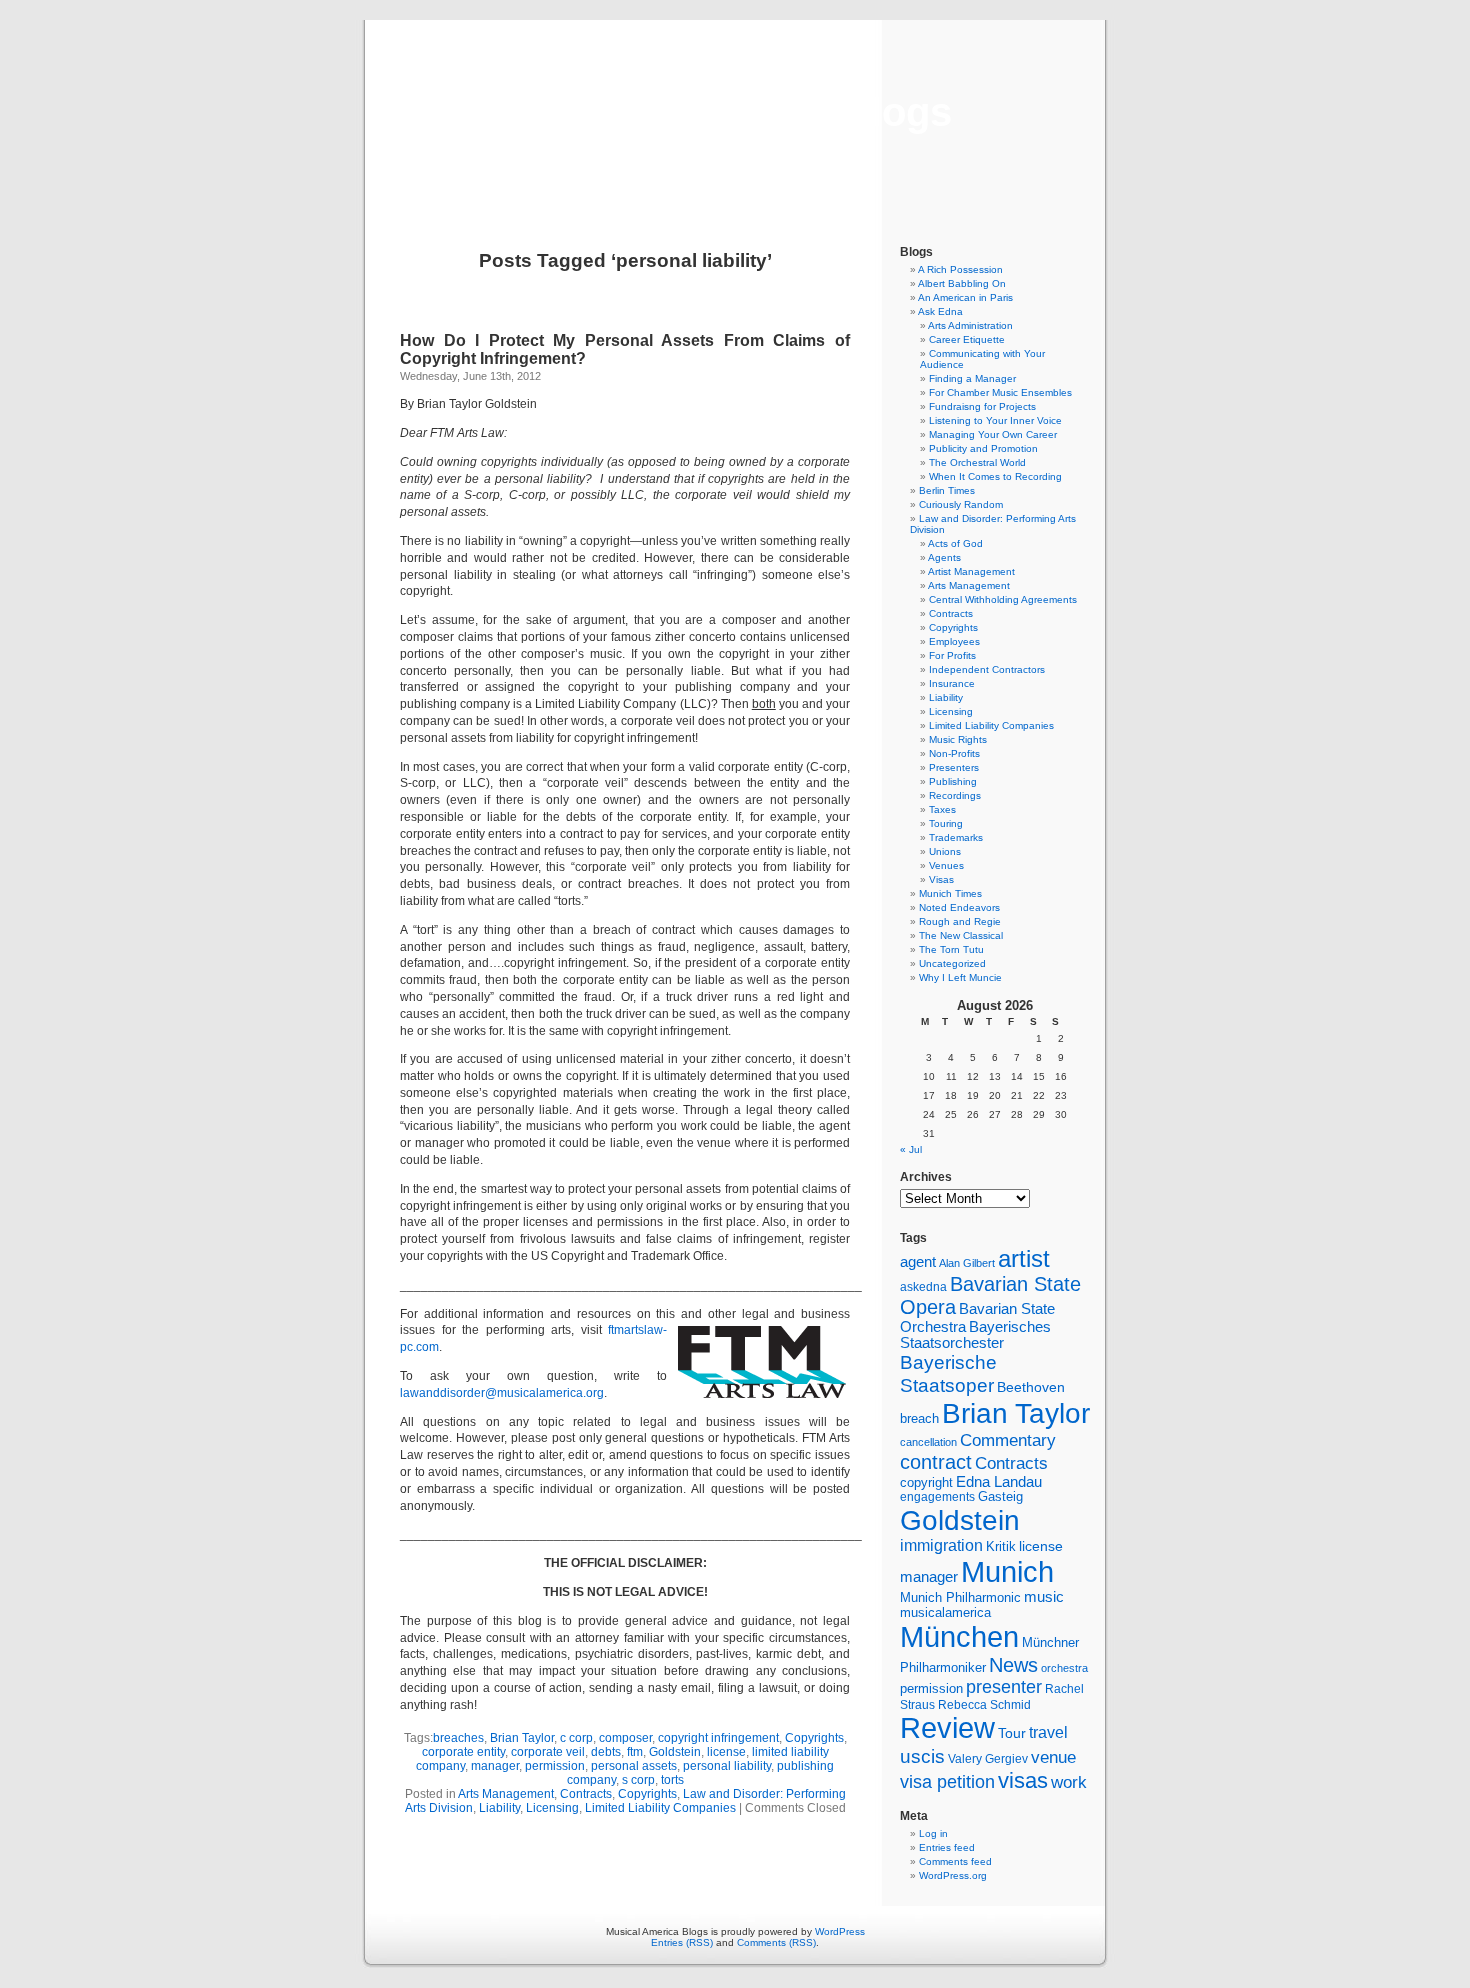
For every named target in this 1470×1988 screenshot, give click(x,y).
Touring (946, 823)
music (1044, 1597)
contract (936, 1462)
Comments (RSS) (776, 1942)
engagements (937, 1497)
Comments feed (955, 1861)
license (726, 1752)
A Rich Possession (960, 269)
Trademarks (956, 837)
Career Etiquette (967, 339)
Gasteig (1000, 1497)
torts (672, 1780)
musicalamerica (945, 1612)
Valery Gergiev (988, 1758)
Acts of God (955, 543)
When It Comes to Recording (995, 476)
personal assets (634, 1766)
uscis (922, 1756)
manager (495, 1766)
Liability (499, 1808)
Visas (941, 879)
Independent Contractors (987, 669)
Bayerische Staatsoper (948, 1373)
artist (1024, 1258)
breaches (458, 1738)
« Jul (911, 1149)
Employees (954, 641)
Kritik (1001, 1547)
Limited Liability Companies (660, 1808)
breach (919, 1419)
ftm (635, 1752)
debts (606, 1752)
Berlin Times (947, 490)
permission (555, 1766)
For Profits (952, 655)
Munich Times (950, 893)
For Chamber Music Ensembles (1000, 392)
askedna (923, 1287)
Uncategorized (952, 963)
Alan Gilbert (967, 1263)
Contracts (586, 1794)
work (1069, 1782)
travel (1048, 1732)
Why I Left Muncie (960, 977)
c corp (576, 1738)
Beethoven (1031, 1387)
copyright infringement (718, 1738)
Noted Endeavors (959, 907)
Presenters (954, 767)
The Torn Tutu (951, 949)
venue (1053, 1757)
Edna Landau (999, 1482)
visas (1023, 1780)
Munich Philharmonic (960, 1597)
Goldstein (675, 1752)
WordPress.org (953, 1875)
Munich (1007, 1571)
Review (947, 1728)
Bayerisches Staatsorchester (975, 1335)
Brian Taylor (522, 1738)
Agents (944, 557)
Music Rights (958, 739)
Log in (933, 1833)
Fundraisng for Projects (982, 406)
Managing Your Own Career (993, 434)
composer (625, 1738)
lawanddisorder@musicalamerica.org (502, 1393)
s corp (638, 1780)
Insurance (952, 683)
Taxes (942, 809)
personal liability (727, 1766)
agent (918, 1261)
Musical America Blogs (735, 112)
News (1013, 1665)
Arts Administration (970, 325)
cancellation (928, 1442)
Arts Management (506, 1794)
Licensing (552, 1808)
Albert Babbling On (962, 283)
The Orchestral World (977, 462)
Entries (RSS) (682, 1942)
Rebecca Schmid (984, 1705)
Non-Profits (954, 753)
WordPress (840, 1931)
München (959, 1636)
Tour (1012, 1733)
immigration (941, 1545)
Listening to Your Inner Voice (995, 420)
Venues (946, 865)
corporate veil (548, 1752)
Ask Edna (940, 311)
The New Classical (961, 935)
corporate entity (463, 1752)
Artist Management (971, 571)
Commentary (1008, 1440)
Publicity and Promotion (983, 448)
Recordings (955, 795)
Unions (945, 851)
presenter (1004, 1687)
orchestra (1064, 1668)
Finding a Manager (972, 378)
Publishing (953, 781)
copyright (926, 1482)
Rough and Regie (960, 921)
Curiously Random (961, 504)
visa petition (947, 1782)
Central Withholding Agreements (1003, 599)
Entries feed (947, 1847)
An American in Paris (965, 297)
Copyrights (814, 1738)
